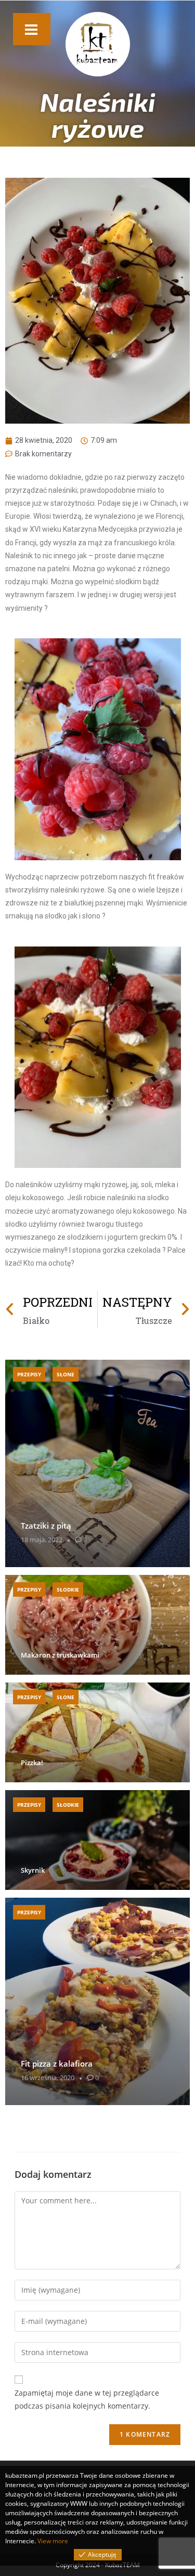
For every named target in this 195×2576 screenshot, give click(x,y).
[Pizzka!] (97, 1732)
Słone (66, 1374)
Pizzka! (32, 1763)
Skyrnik (33, 1870)
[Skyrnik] (97, 1840)
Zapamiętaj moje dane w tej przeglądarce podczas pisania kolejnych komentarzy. (87, 2399)
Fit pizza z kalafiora (57, 2064)
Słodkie (68, 1589)
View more (53, 2541)
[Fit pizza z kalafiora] (97, 2001)
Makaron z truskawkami (60, 1655)
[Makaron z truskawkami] (97, 1625)
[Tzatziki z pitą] (97, 1463)
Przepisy (29, 1374)
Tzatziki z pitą (46, 1526)
